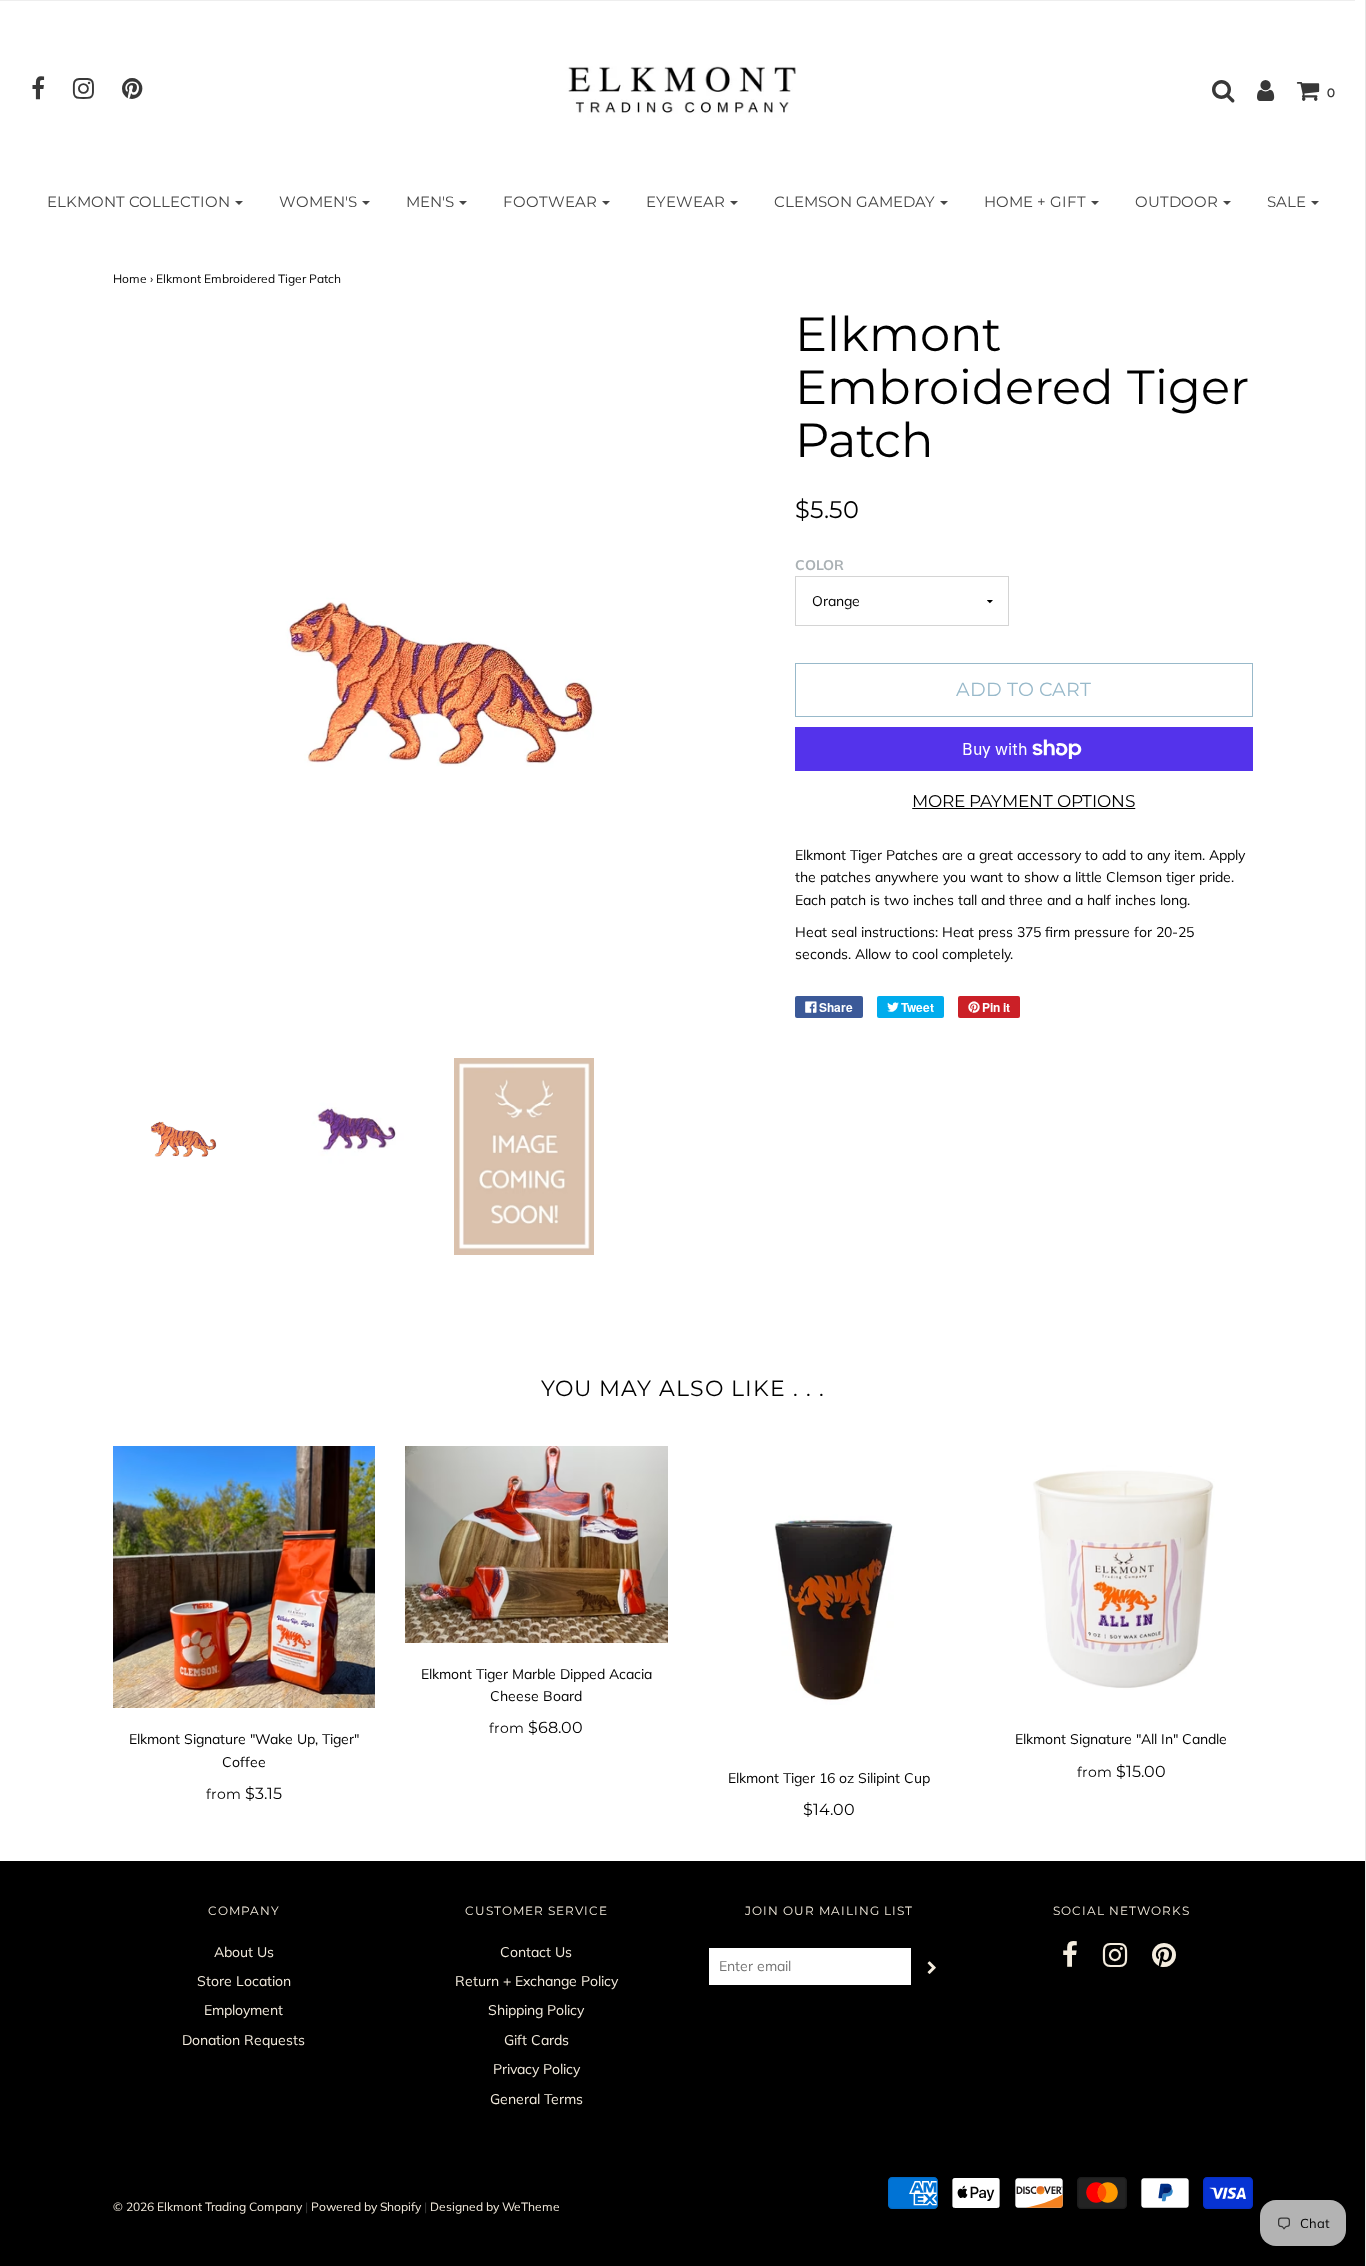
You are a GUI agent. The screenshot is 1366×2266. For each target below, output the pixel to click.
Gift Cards (536, 2040)
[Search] (1213, 90)
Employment (243, 2010)
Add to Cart (1023, 689)
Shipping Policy (536, 2010)
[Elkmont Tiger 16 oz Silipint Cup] (829, 1596)
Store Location (244, 1981)
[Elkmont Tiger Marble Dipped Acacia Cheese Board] (536, 1544)
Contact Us (536, 1952)
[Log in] (1255, 90)
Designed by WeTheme (495, 2206)
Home (130, 278)
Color (819, 565)
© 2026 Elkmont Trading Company (207, 2206)
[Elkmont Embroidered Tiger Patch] (183, 1136)
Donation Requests (243, 2040)
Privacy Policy (536, 2069)
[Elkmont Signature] (244, 1577)
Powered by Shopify (366, 2206)
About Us (244, 1952)
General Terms (536, 2099)
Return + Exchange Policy (536, 1981)
